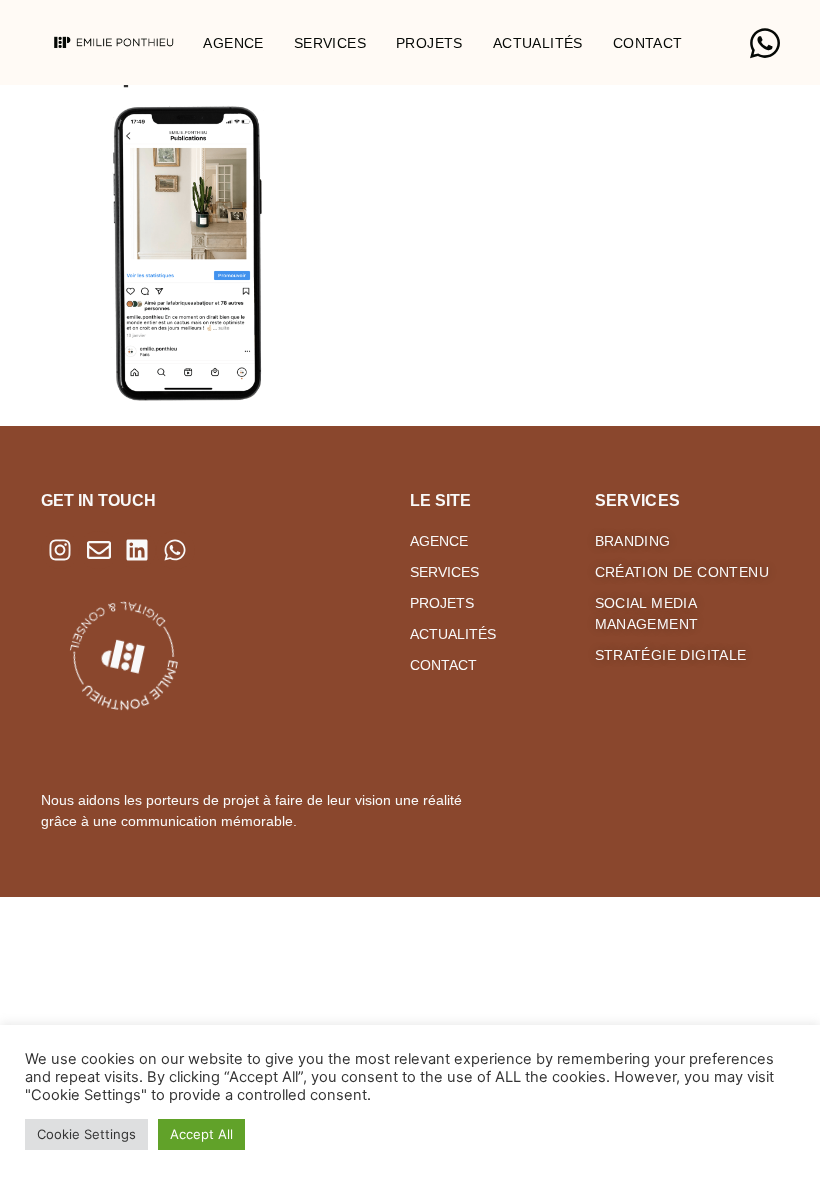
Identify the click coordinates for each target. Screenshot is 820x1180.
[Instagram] (60, 550)
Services (330, 43)
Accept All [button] (201, 1134)
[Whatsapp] (175, 550)
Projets (429, 43)
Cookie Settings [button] (86, 1134)
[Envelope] (98, 550)
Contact (648, 43)
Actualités (538, 43)
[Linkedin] (137, 550)
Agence (233, 43)
